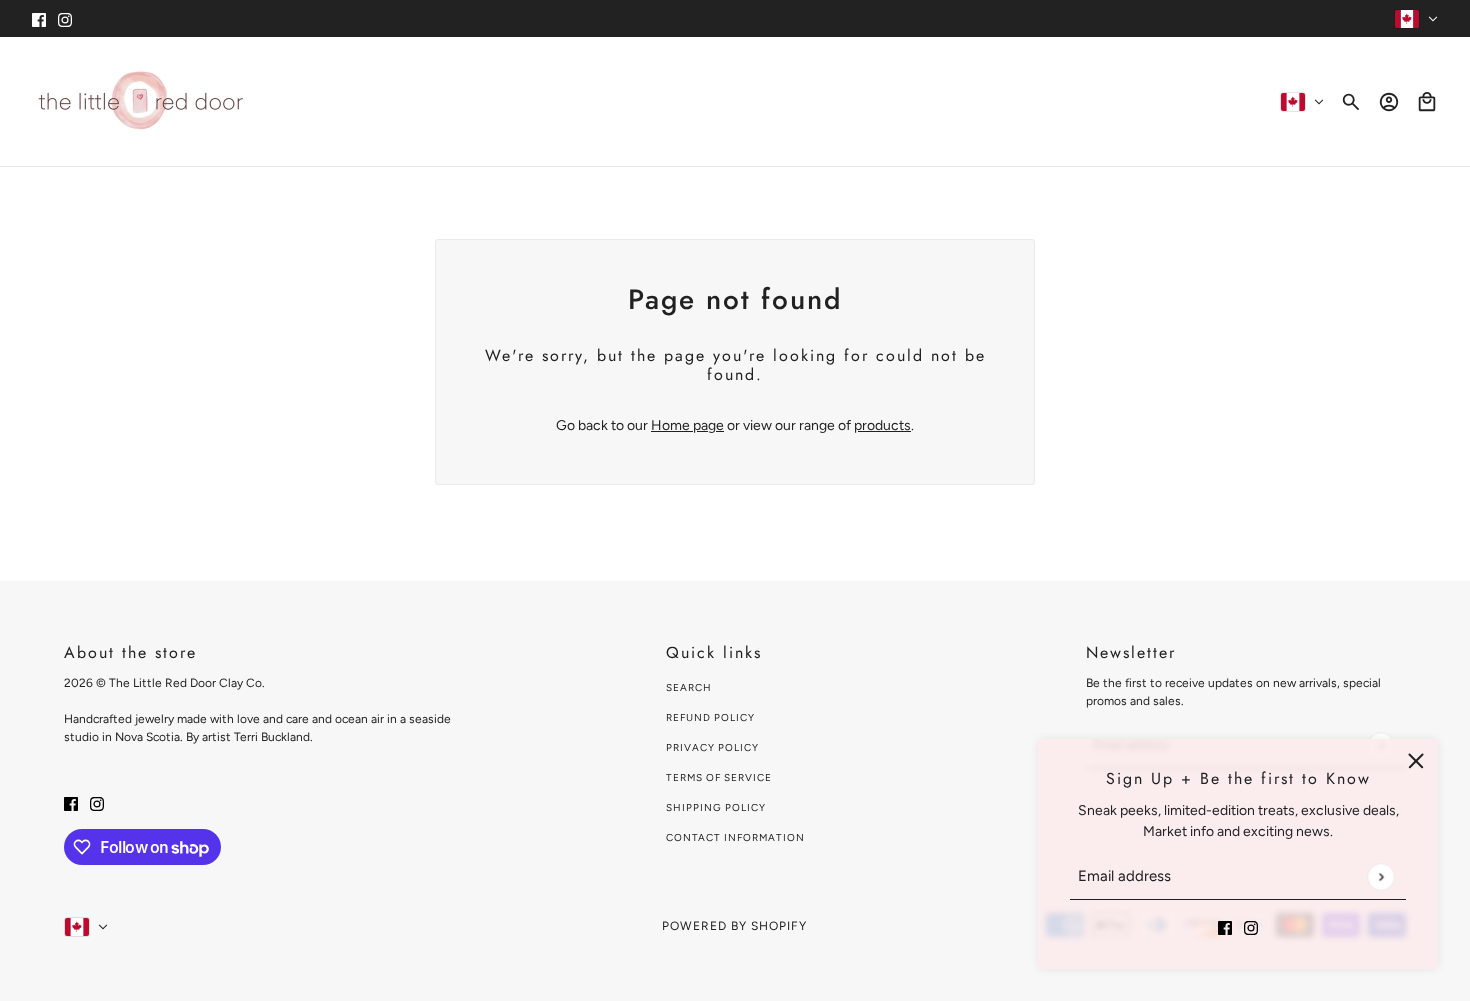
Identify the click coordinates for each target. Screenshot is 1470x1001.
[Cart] (1427, 102)
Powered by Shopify (734, 926)
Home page (687, 425)
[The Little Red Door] (140, 101)
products (882, 425)
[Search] (1351, 102)
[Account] (1389, 102)
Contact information (735, 837)
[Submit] (1380, 876)
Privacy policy (712, 747)
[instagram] (65, 18)
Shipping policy (716, 807)
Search (689, 687)
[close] (1416, 761)
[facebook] (39, 18)
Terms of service (719, 777)
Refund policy (710, 717)
